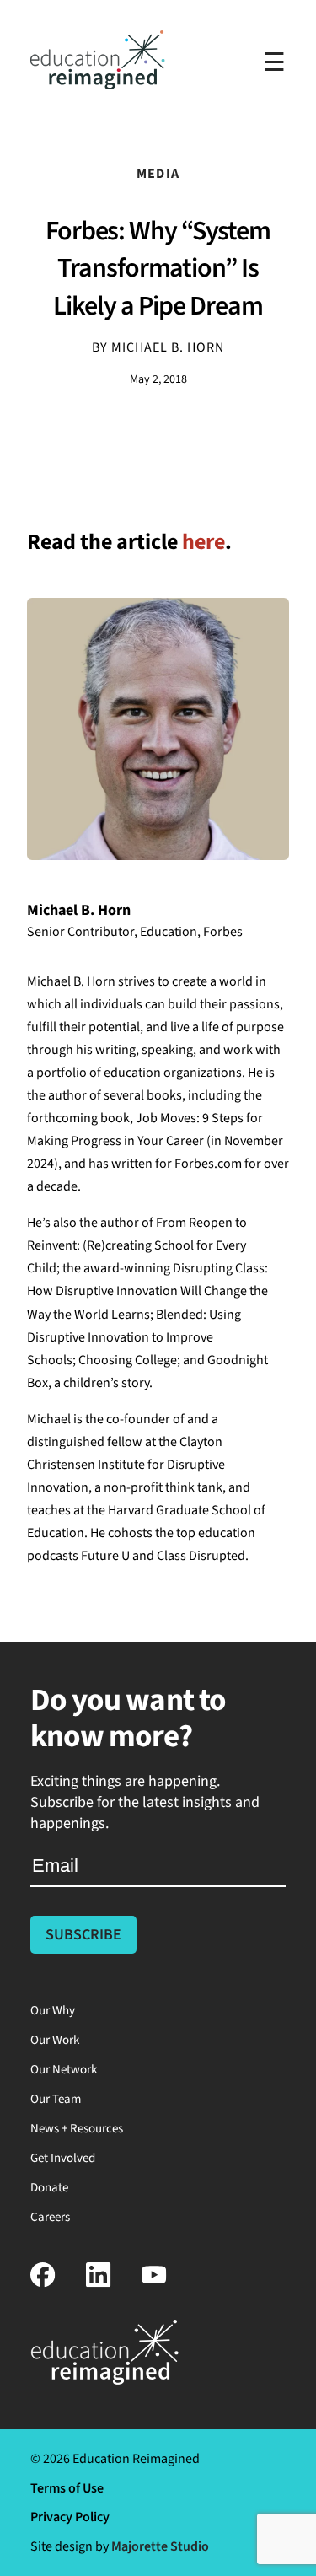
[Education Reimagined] (98, 85)
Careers (50, 2217)
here (204, 542)
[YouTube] (154, 2283)
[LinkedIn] (99, 2283)
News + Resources (77, 2129)
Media (158, 174)
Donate (49, 2188)
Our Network (64, 2070)
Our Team (56, 2099)
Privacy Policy (70, 2517)
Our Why (53, 2011)
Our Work (55, 2040)
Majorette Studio (160, 2546)
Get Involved (63, 2158)
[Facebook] (43, 2283)
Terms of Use (67, 2488)
